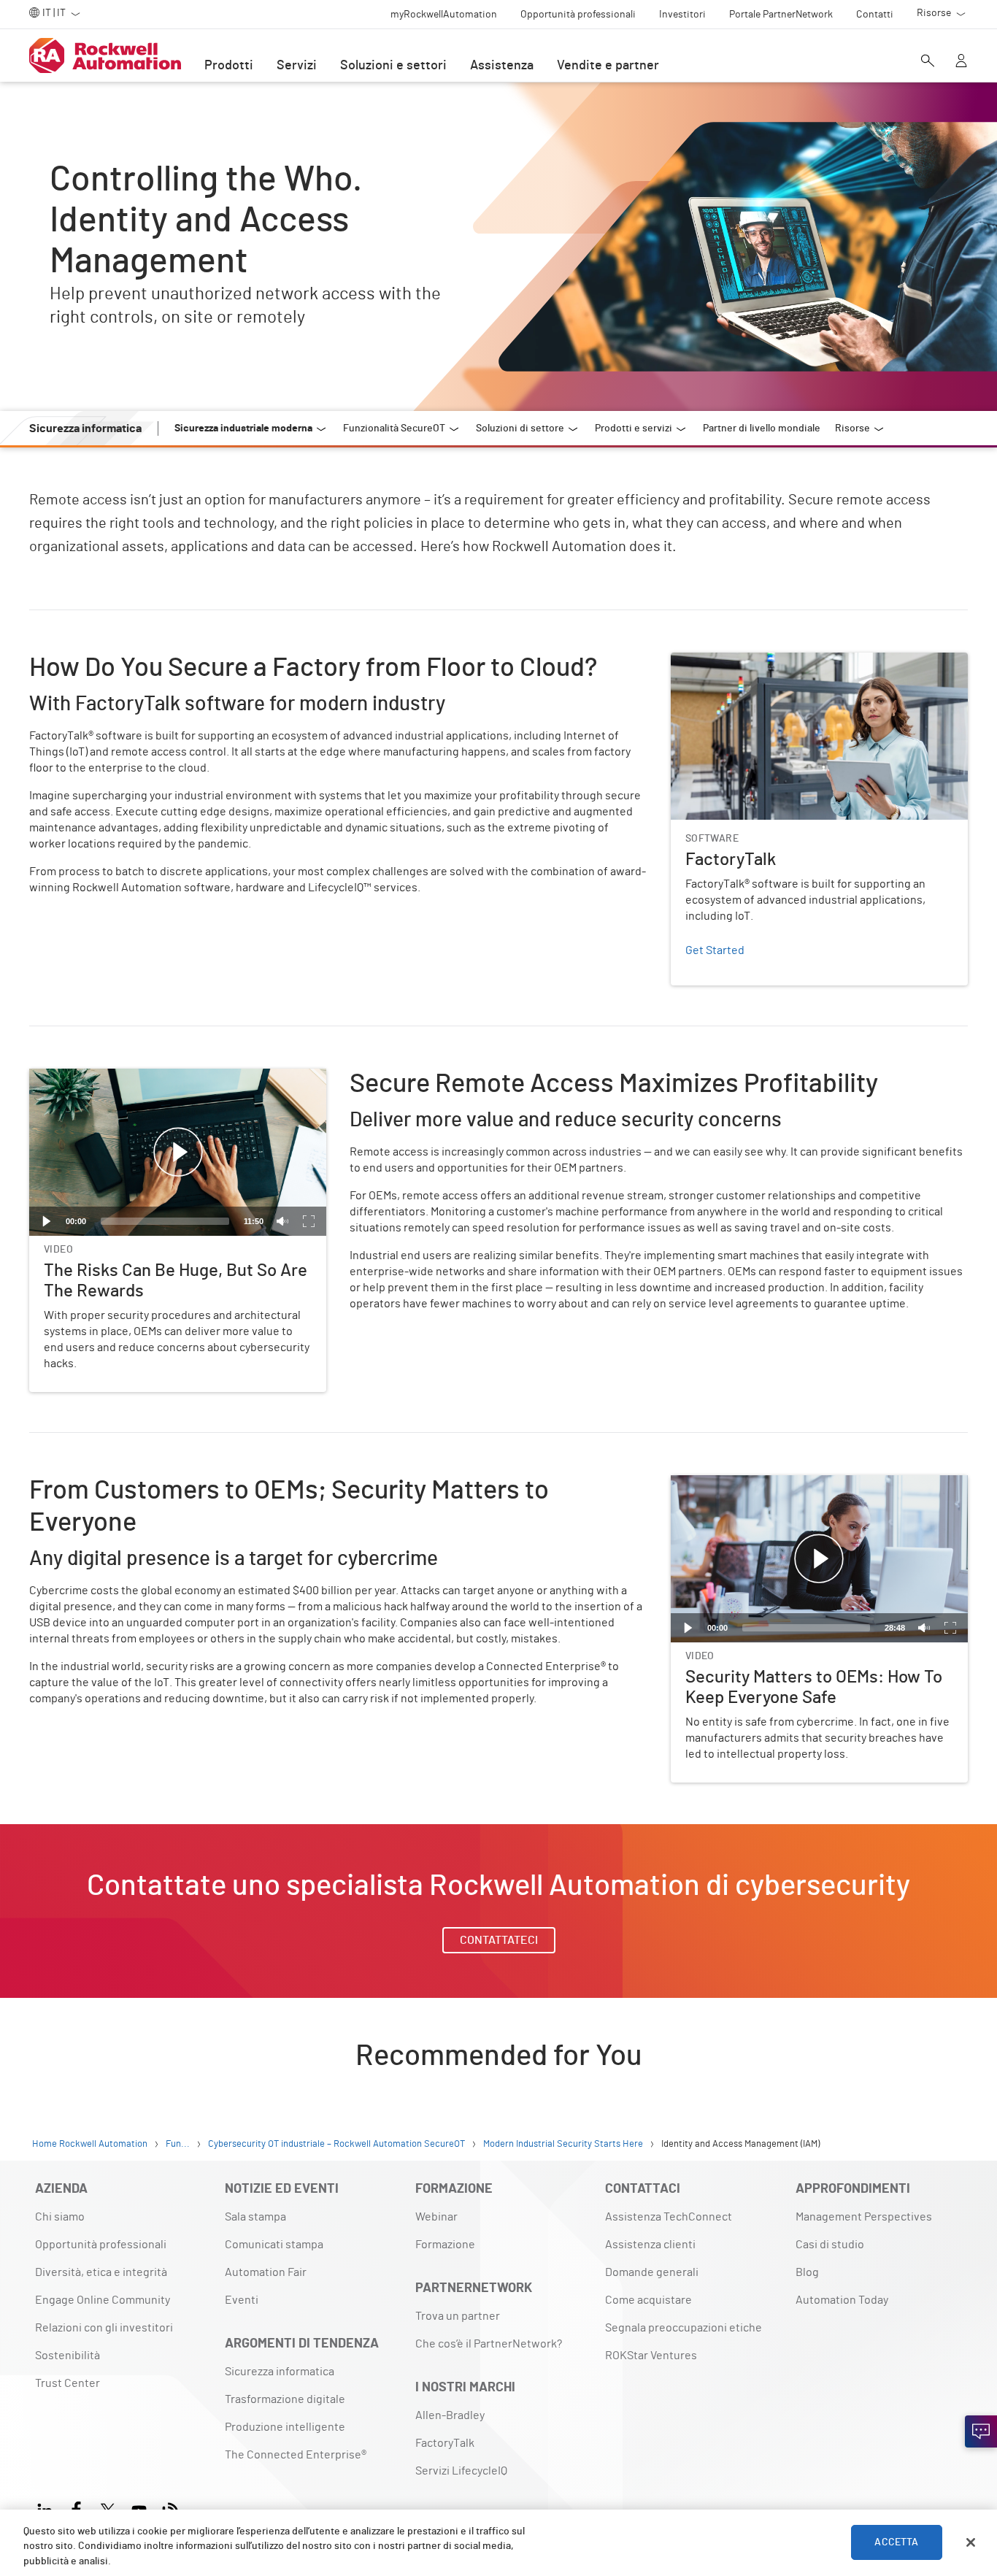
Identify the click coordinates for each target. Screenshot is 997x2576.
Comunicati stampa (274, 2245)
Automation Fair (266, 2272)
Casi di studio (830, 2245)
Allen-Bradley (450, 2415)
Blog (807, 2272)
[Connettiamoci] (981, 2431)
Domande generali (652, 2272)
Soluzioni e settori (393, 66)
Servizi (297, 66)
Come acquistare (648, 2300)
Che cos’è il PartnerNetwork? (489, 2344)
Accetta (896, 2542)
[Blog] (170, 2508)
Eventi (242, 2300)
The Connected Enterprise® (296, 2455)
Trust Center (68, 2383)
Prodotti (229, 66)
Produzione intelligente (285, 2427)
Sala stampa (255, 2217)
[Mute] (282, 1221)
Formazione (445, 2245)
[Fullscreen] (309, 1221)
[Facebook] (76, 2508)
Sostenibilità (68, 2356)
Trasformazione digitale (285, 2399)
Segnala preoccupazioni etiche (684, 2328)
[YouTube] (139, 2508)
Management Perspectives (864, 2217)
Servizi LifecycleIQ (461, 2471)
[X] (108, 2508)
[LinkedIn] (48, 2508)
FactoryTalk (700, 661)
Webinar (436, 2217)
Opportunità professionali (101, 2245)
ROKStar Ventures (651, 2356)
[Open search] (928, 62)
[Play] (47, 1221)
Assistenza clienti (650, 2245)
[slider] (165, 1221)
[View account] (961, 62)
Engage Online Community (103, 2300)
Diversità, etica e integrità (101, 2272)
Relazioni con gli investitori (104, 2328)
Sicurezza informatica (280, 2372)
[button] (178, 1153)
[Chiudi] (971, 2542)
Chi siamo (60, 2217)
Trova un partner (458, 2316)
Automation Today (842, 2300)
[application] (178, 1152)
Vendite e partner (608, 66)
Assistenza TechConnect (669, 2217)
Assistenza (502, 66)
